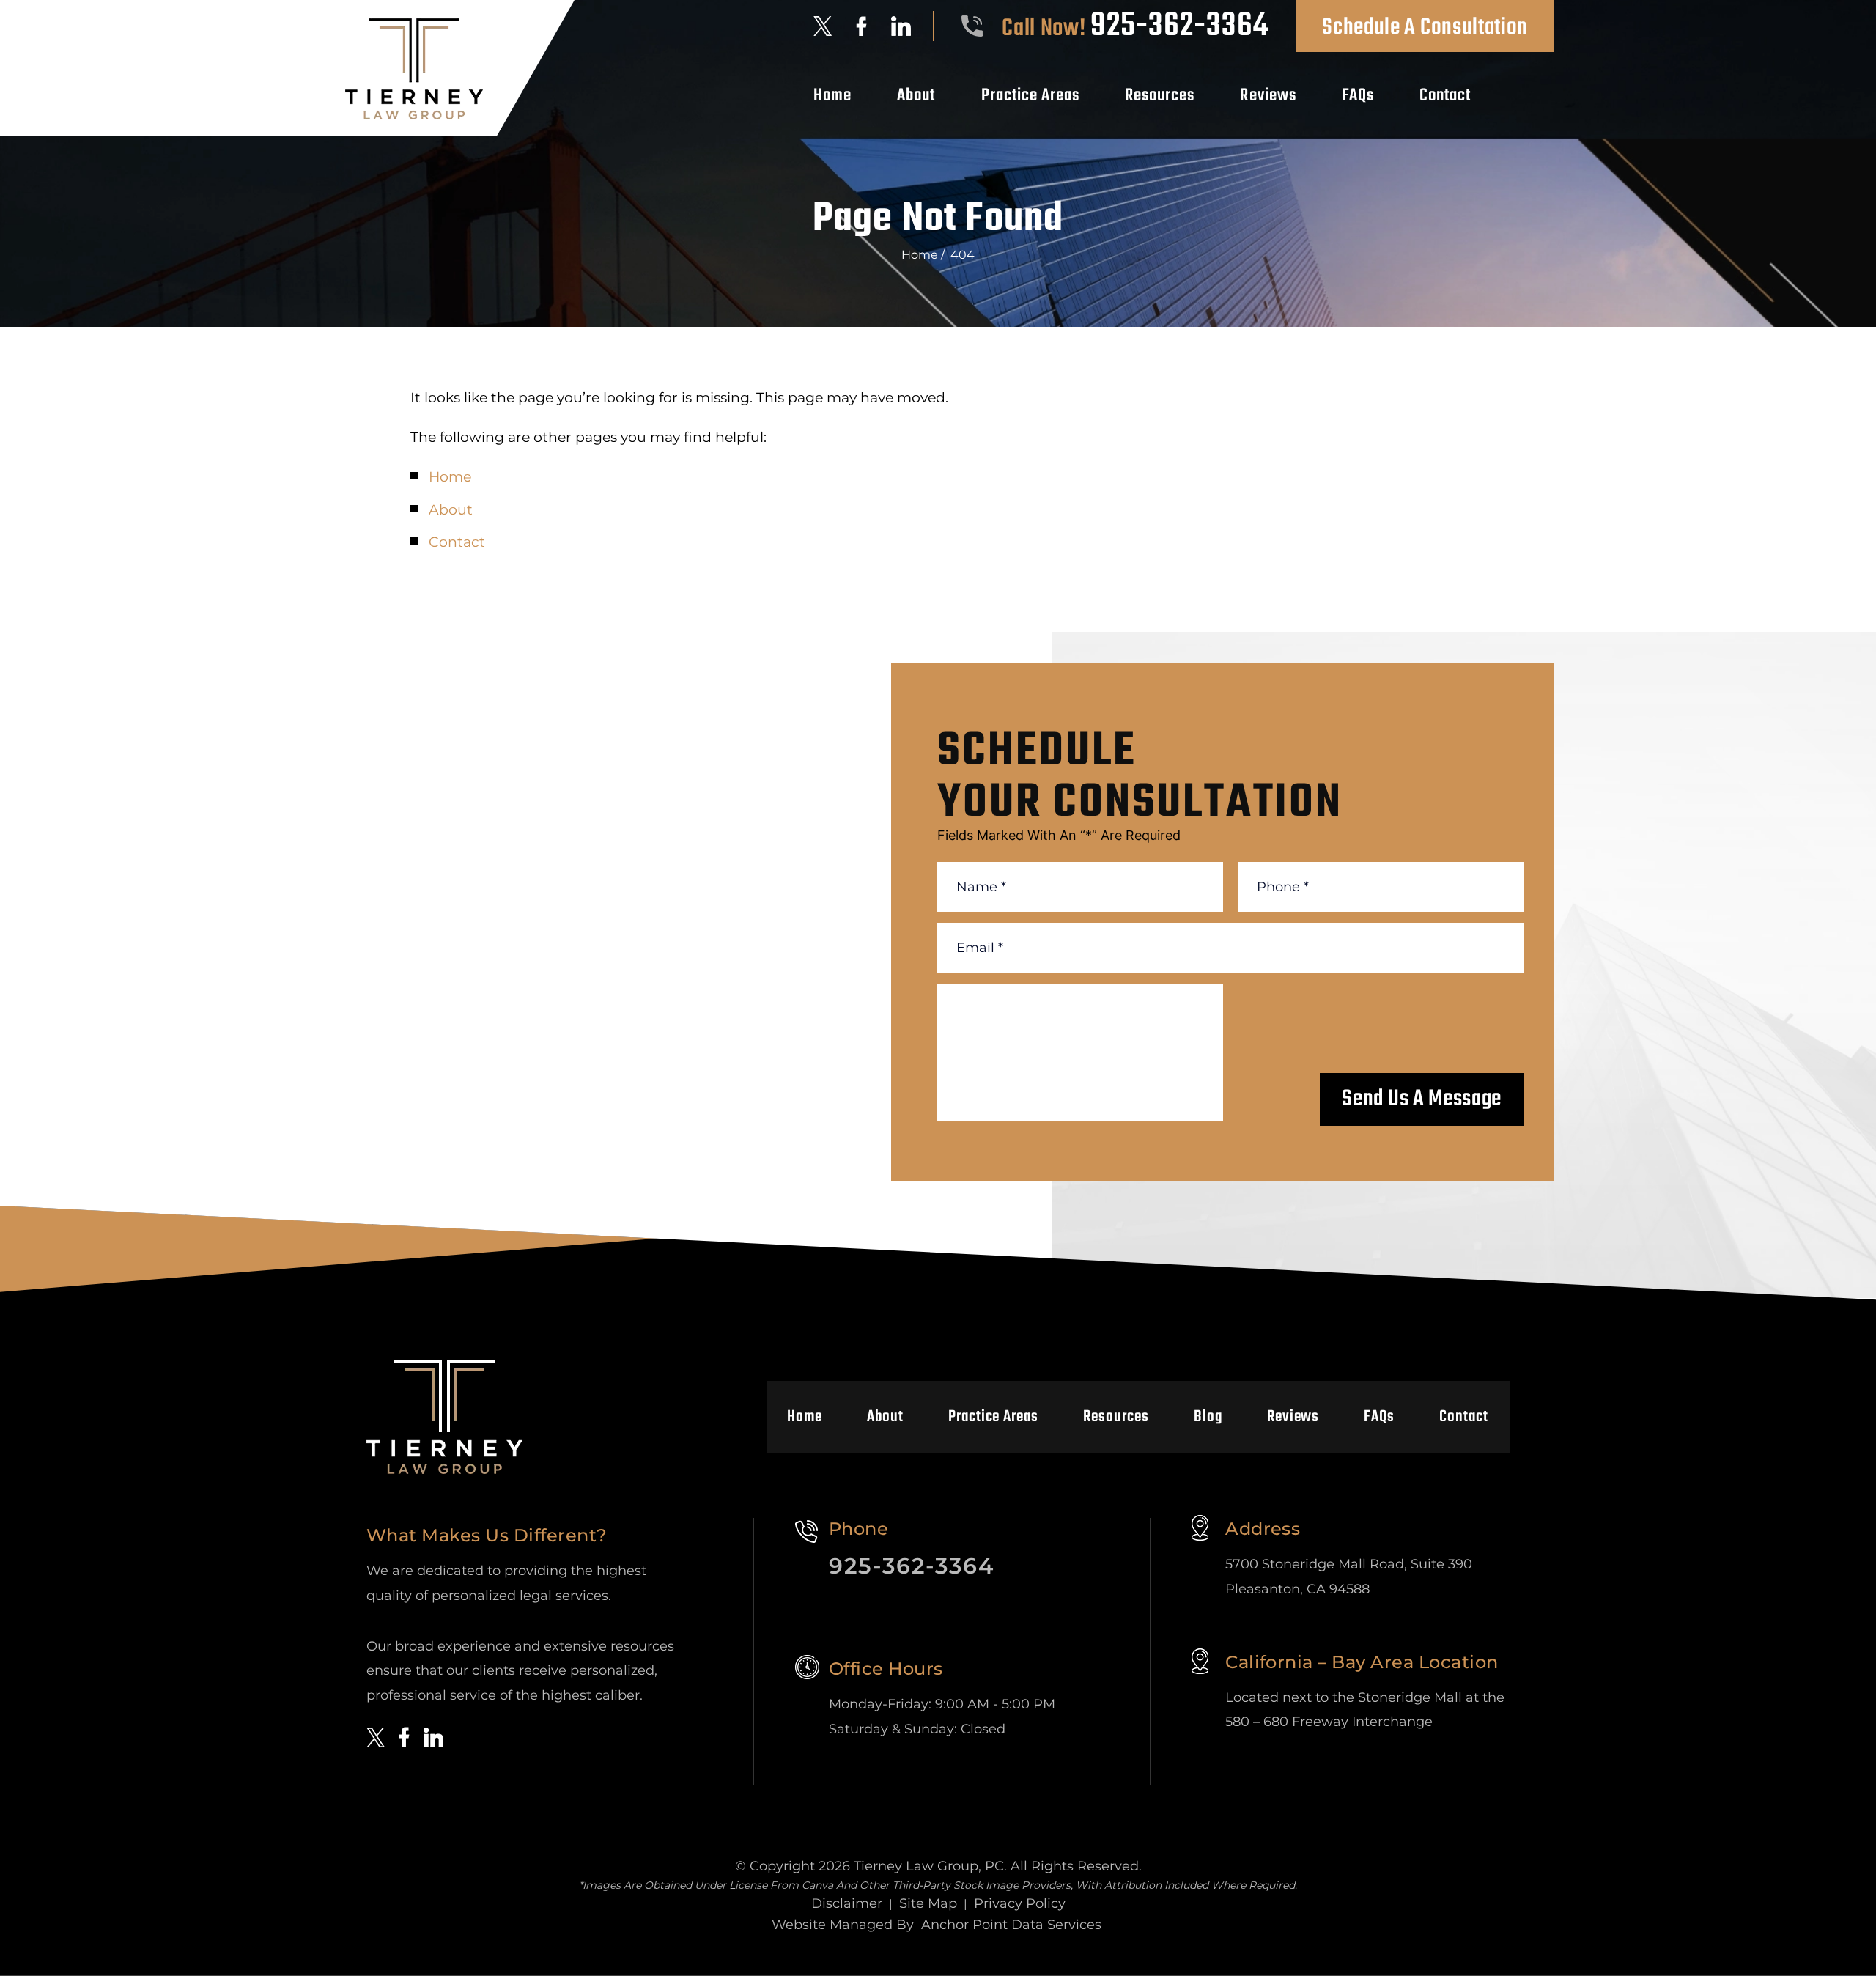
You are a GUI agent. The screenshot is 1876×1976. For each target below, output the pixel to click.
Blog (1208, 1417)
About (916, 96)
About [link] (451, 510)
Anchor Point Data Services (1011, 1925)
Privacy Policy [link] (1020, 1903)
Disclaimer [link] (847, 1903)
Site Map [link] (928, 1903)
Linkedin (901, 26)
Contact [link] (457, 542)
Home (832, 96)
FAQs (1358, 96)
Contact (1445, 96)
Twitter (823, 26)
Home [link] (450, 477)
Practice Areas (1031, 96)
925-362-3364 (1179, 26)
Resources (1160, 96)
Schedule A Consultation (1425, 27)
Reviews (1268, 96)
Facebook (861, 26)
